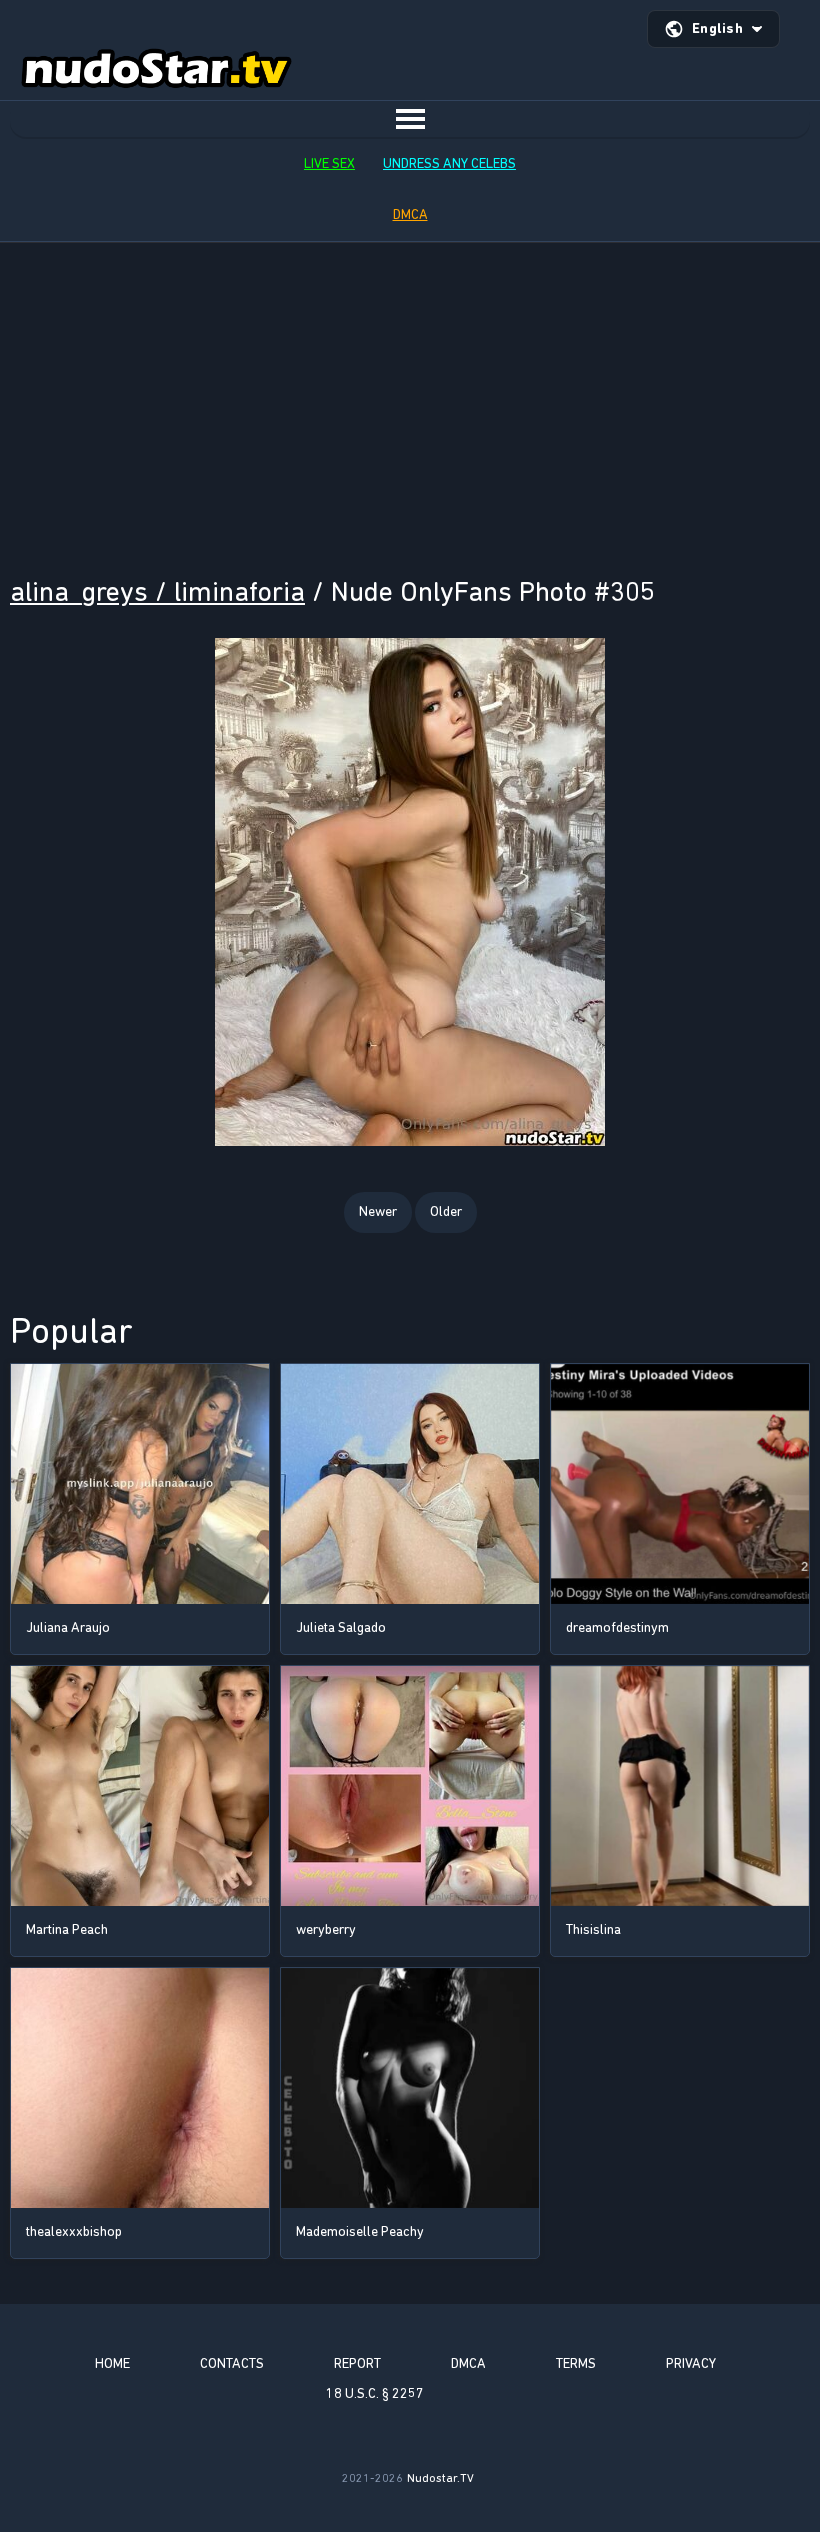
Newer (378, 1211)
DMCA (410, 214)
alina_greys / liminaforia (157, 591)
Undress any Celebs (449, 163)
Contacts (232, 2363)
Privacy (691, 2363)
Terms (576, 2363)
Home (112, 2363)
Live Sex (329, 163)
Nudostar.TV (440, 2478)
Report (357, 2363)
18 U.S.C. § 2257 (375, 2393)
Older (446, 1211)
